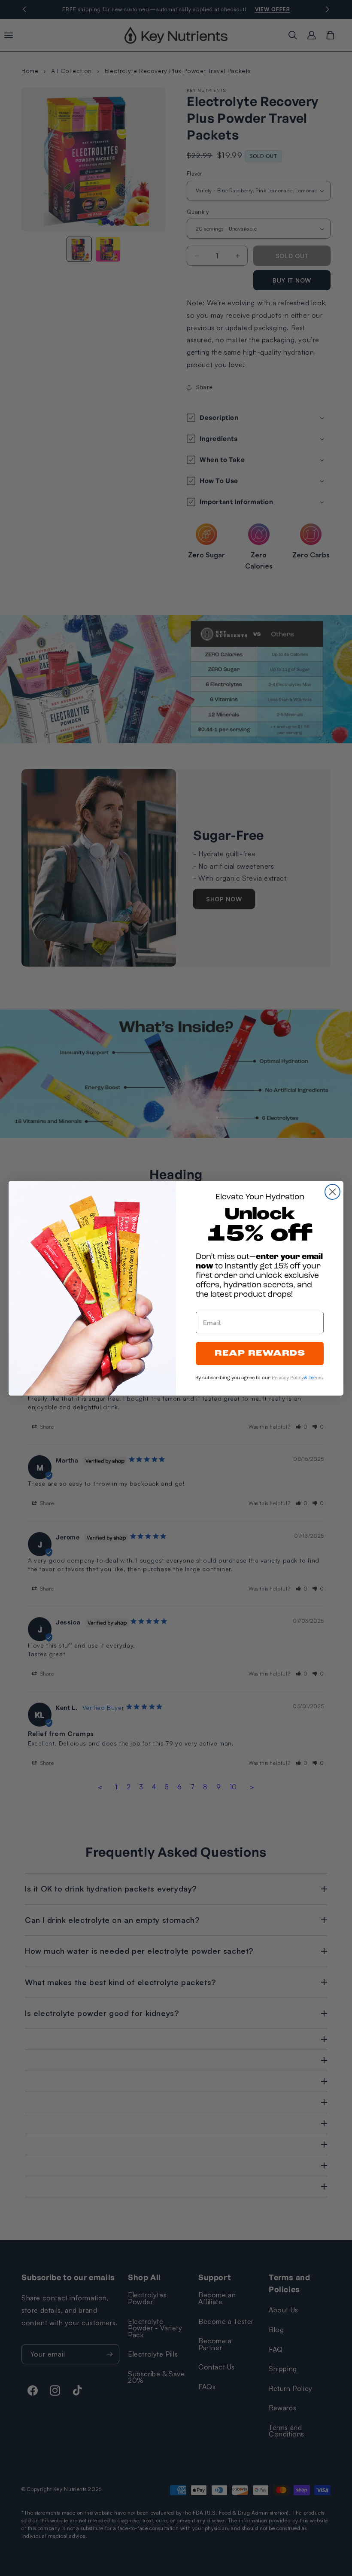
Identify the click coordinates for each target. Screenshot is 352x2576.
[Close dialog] (332, 1192)
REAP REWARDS (260, 1353)
